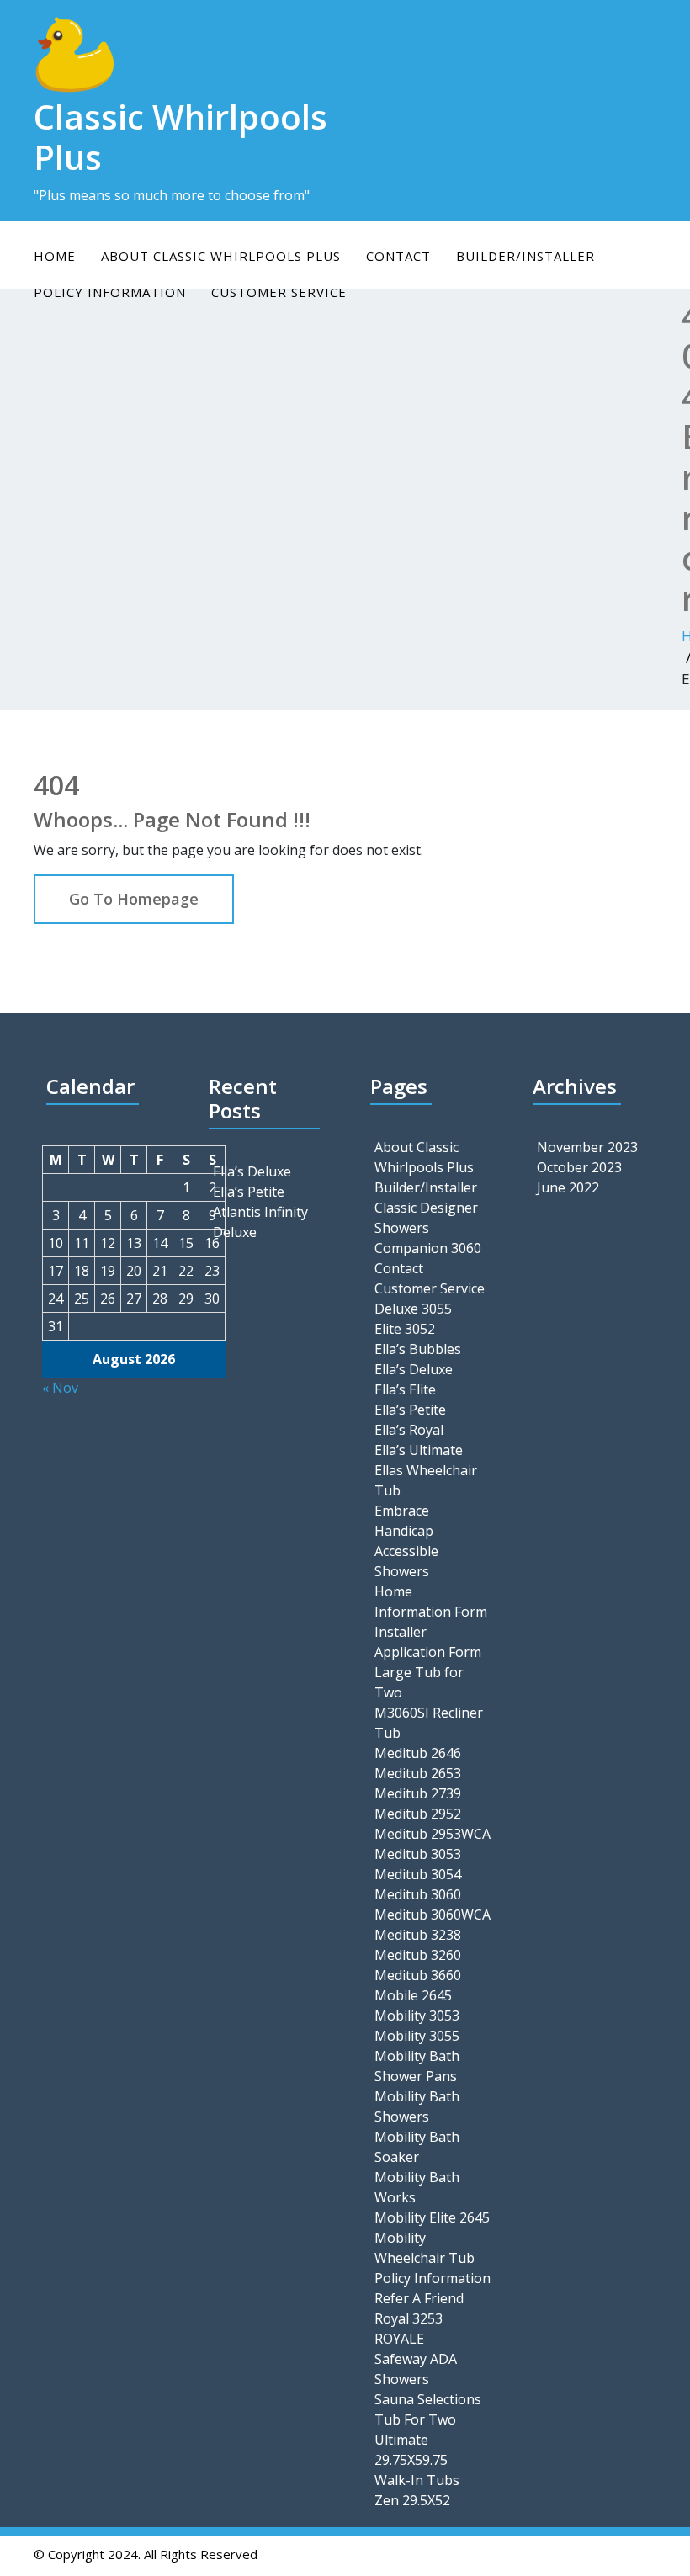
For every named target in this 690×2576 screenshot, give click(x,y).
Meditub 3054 (418, 1874)
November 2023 (587, 1147)
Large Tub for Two (419, 1682)
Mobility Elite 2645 (432, 2217)
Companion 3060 (428, 1248)
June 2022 (568, 1187)
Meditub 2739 (418, 1793)
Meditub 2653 (418, 1773)
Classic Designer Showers (426, 1218)
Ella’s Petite (249, 1192)
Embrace (402, 1511)
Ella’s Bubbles (418, 1349)
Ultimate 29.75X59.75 (411, 2450)
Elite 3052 (405, 1329)
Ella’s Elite (405, 1389)
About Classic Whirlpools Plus (221, 256)
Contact (398, 256)
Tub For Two (415, 2419)
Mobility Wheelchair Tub (425, 2248)
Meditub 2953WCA (433, 1834)
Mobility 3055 (417, 2036)
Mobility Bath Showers (417, 2106)
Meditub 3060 (418, 1894)
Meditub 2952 (418, 1814)
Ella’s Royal (409, 1430)
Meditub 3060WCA (433, 1915)
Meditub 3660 (418, 1975)
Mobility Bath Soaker (417, 2147)
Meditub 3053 (418, 1854)
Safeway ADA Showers (416, 2369)
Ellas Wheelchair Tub (426, 1480)
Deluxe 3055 (413, 1309)
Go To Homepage (134, 899)
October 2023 (579, 1167)
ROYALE (399, 2339)
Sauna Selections (428, 2399)
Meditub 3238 (418, 1935)
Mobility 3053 (417, 2016)
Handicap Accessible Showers (406, 1551)
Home (55, 256)
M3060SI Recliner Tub (429, 1723)
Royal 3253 (409, 2318)
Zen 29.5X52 (412, 2500)
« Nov (60, 1388)
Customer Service (430, 1288)
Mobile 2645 (413, 1995)
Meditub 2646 (418, 1753)
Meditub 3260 (418, 1955)
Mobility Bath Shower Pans (417, 2066)
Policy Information (433, 2278)
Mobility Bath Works (417, 2187)
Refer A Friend (419, 2298)
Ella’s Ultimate (419, 1450)
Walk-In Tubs (417, 2480)
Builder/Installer (525, 256)
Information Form (431, 1612)
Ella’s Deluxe (252, 1171)
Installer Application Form (428, 1642)
